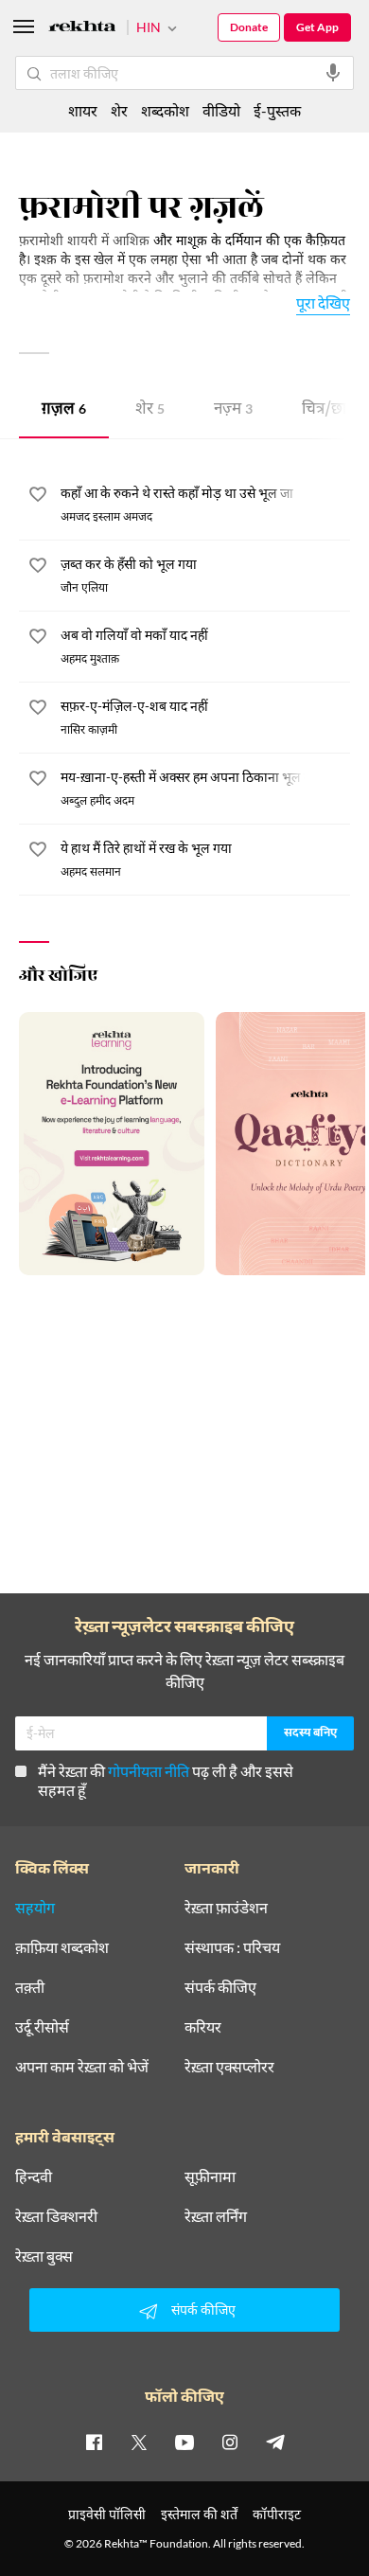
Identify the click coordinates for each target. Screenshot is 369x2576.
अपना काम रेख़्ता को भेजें (82, 2067)
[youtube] (184, 2442)
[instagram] (230, 2442)
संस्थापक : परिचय (232, 1947)
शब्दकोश (165, 110)
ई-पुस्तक (277, 110)
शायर (83, 110)
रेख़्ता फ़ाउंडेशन (226, 1908)
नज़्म (233, 410)
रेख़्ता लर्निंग (216, 2216)
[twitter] (139, 2442)
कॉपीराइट (277, 2514)
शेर (150, 410)
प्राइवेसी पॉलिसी (107, 2514)
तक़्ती (30, 1987)
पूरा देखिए (323, 302)
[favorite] (38, 497)
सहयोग (35, 1908)
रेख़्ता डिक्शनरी (56, 2216)
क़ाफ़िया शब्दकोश (62, 1947)
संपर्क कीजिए (220, 1987)
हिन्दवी (34, 2176)
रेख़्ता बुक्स (44, 2256)
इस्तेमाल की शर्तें (199, 2514)
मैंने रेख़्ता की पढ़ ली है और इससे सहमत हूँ (166, 1780)
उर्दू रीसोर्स (42, 2027)
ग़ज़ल (64, 410)
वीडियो (221, 110)
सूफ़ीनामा (210, 2176)
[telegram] (275, 2442)
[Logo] (82, 29)
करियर (203, 2027)
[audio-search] (333, 73)
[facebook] (94, 2442)
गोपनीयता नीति (149, 1771)
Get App (317, 27)
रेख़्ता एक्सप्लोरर (229, 2067)
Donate (249, 27)
